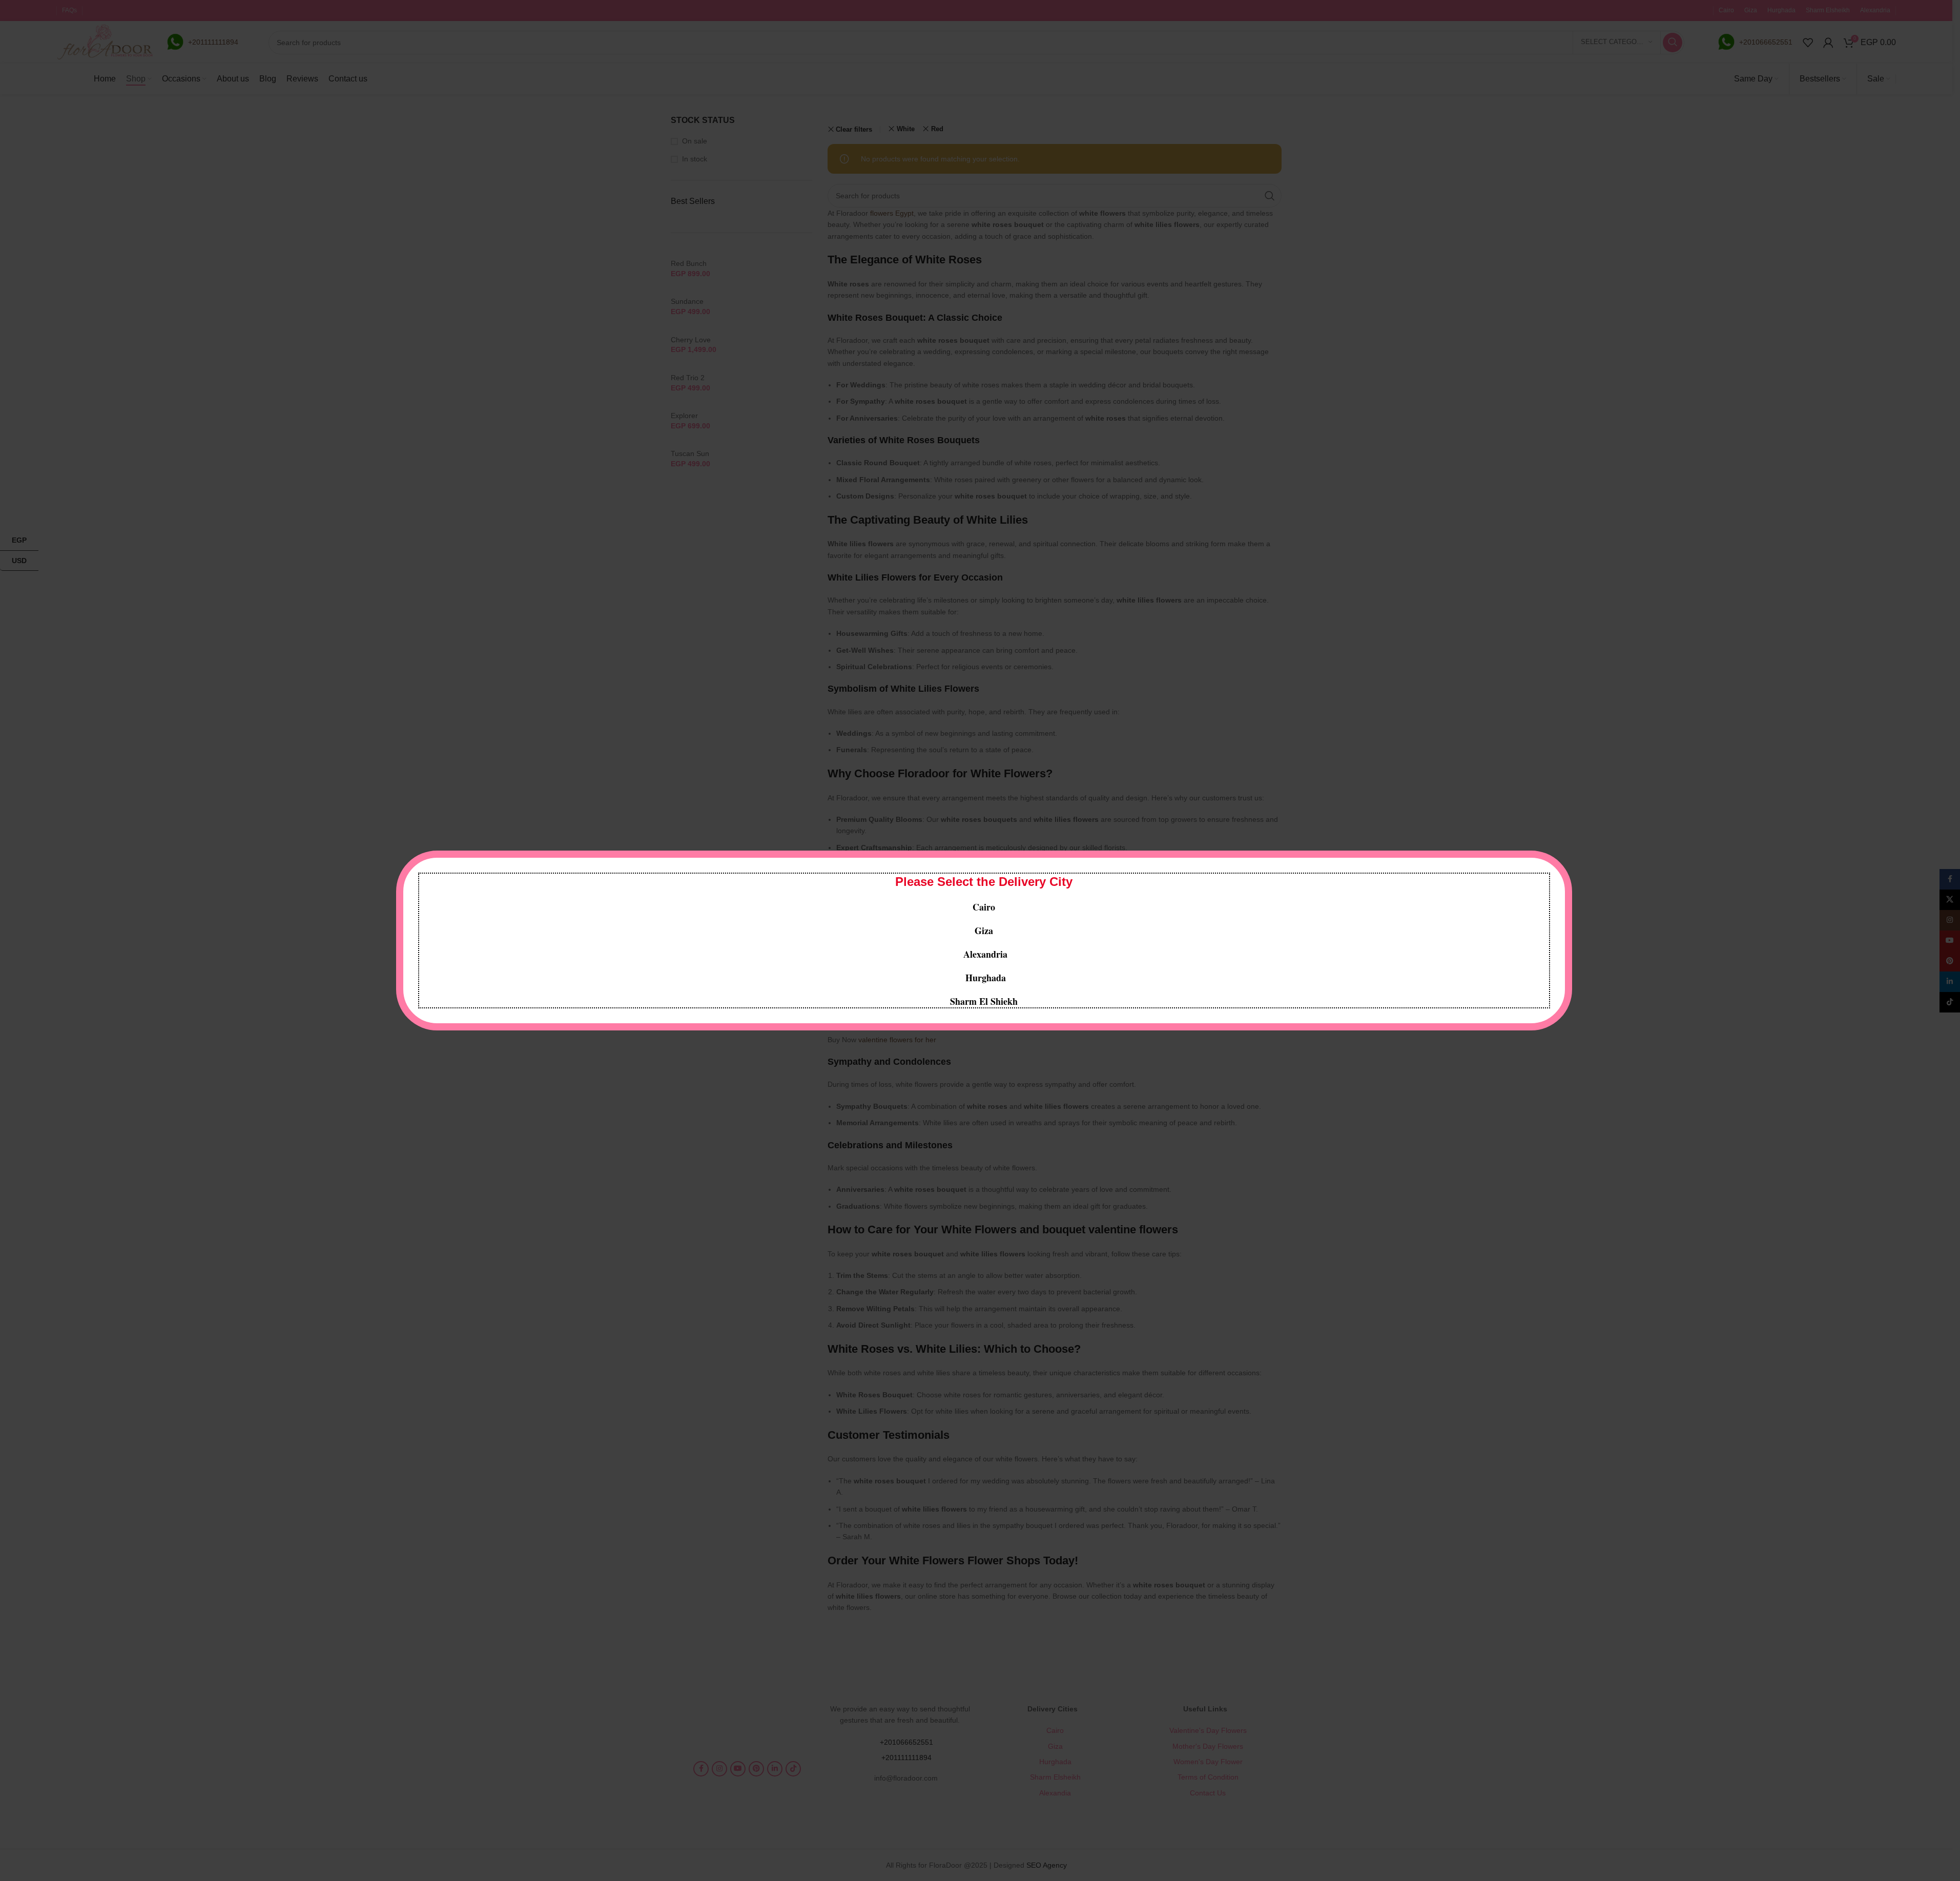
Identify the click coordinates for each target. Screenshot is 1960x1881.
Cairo (984, 907)
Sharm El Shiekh (984, 1001)
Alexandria (985, 954)
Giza (984, 931)
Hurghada (984, 978)
